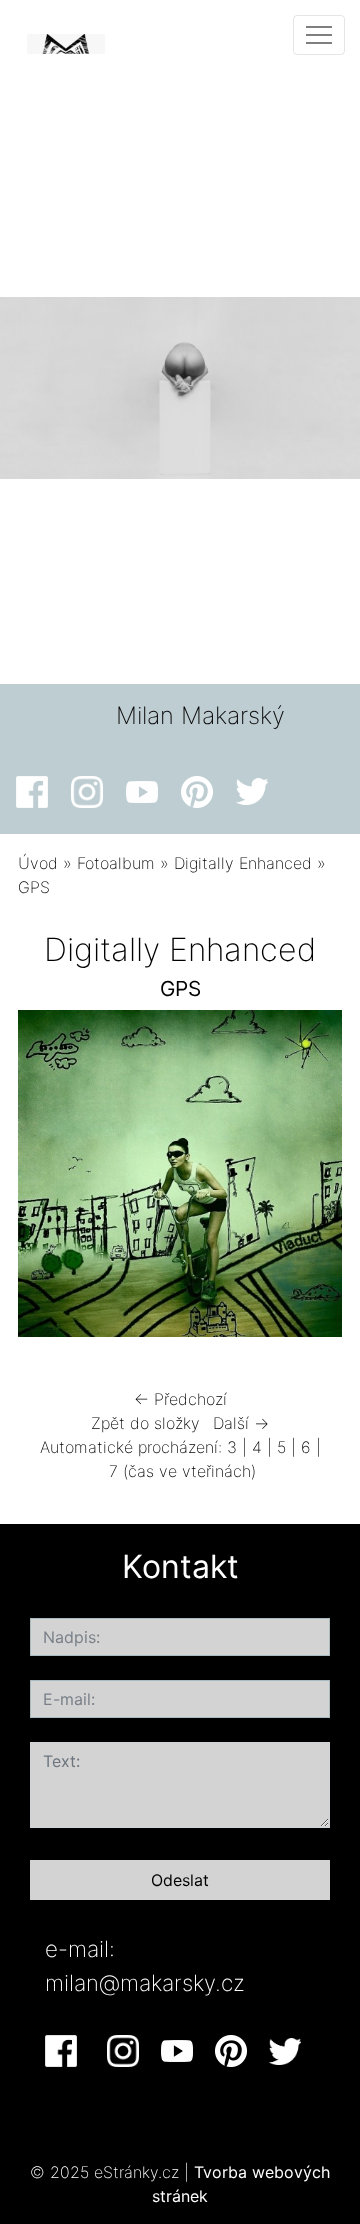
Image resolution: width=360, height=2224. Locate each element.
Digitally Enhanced (243, 863)
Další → (241, 1423)
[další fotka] (309, 1178)
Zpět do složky (145, 1423)
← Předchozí (180, 1399)
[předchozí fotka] (50, 1178)
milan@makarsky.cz (145, 1982)
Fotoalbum (116, 863)
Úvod (38, 863)
